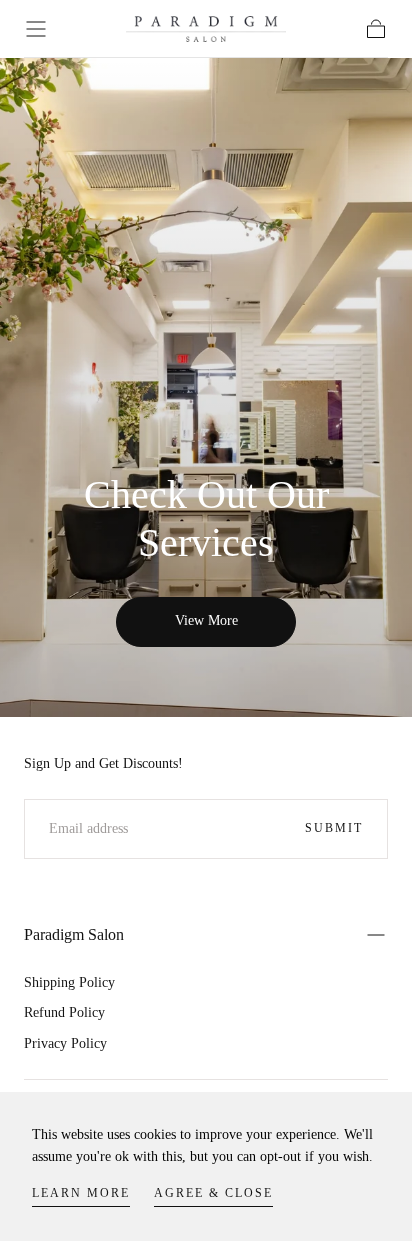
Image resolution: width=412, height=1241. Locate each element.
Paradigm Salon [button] (74, 934)
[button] (36, 29)
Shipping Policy (69, 982)
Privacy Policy (65, 1043)
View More (206, 620)
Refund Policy (64, 1012)
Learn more (81, 1193)
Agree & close (213, 1193)
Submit (334, 828)
